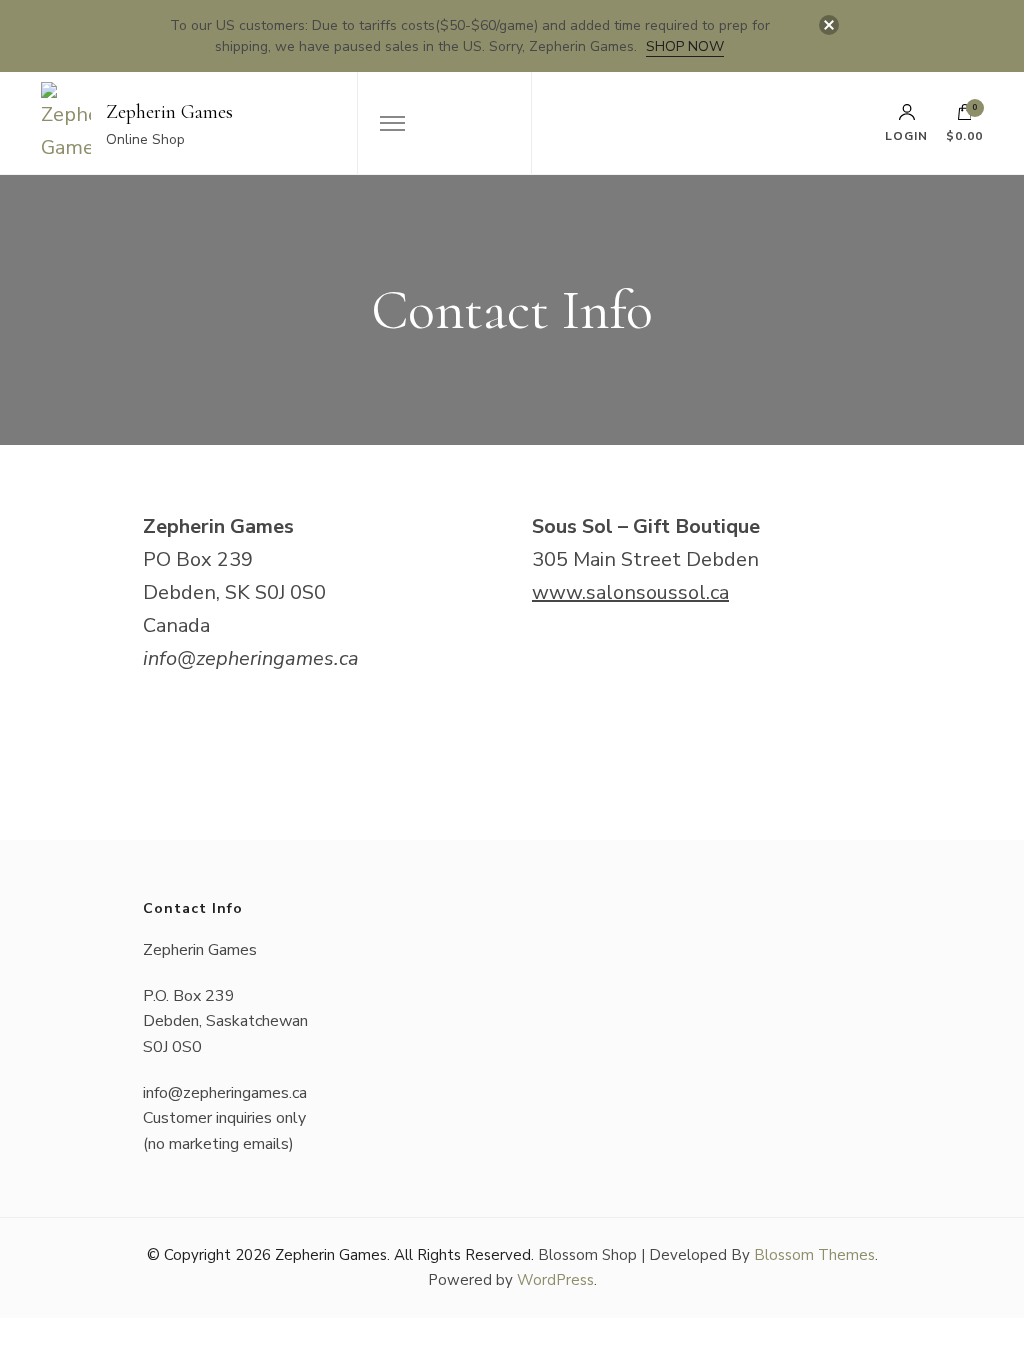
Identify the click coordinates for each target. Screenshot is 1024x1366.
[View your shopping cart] (965, 117)
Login (906, 135)
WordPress (555, 1280)
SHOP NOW (685, 46)
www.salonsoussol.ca (630, 592)
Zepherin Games (169, 112)
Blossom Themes (814, 1255)
